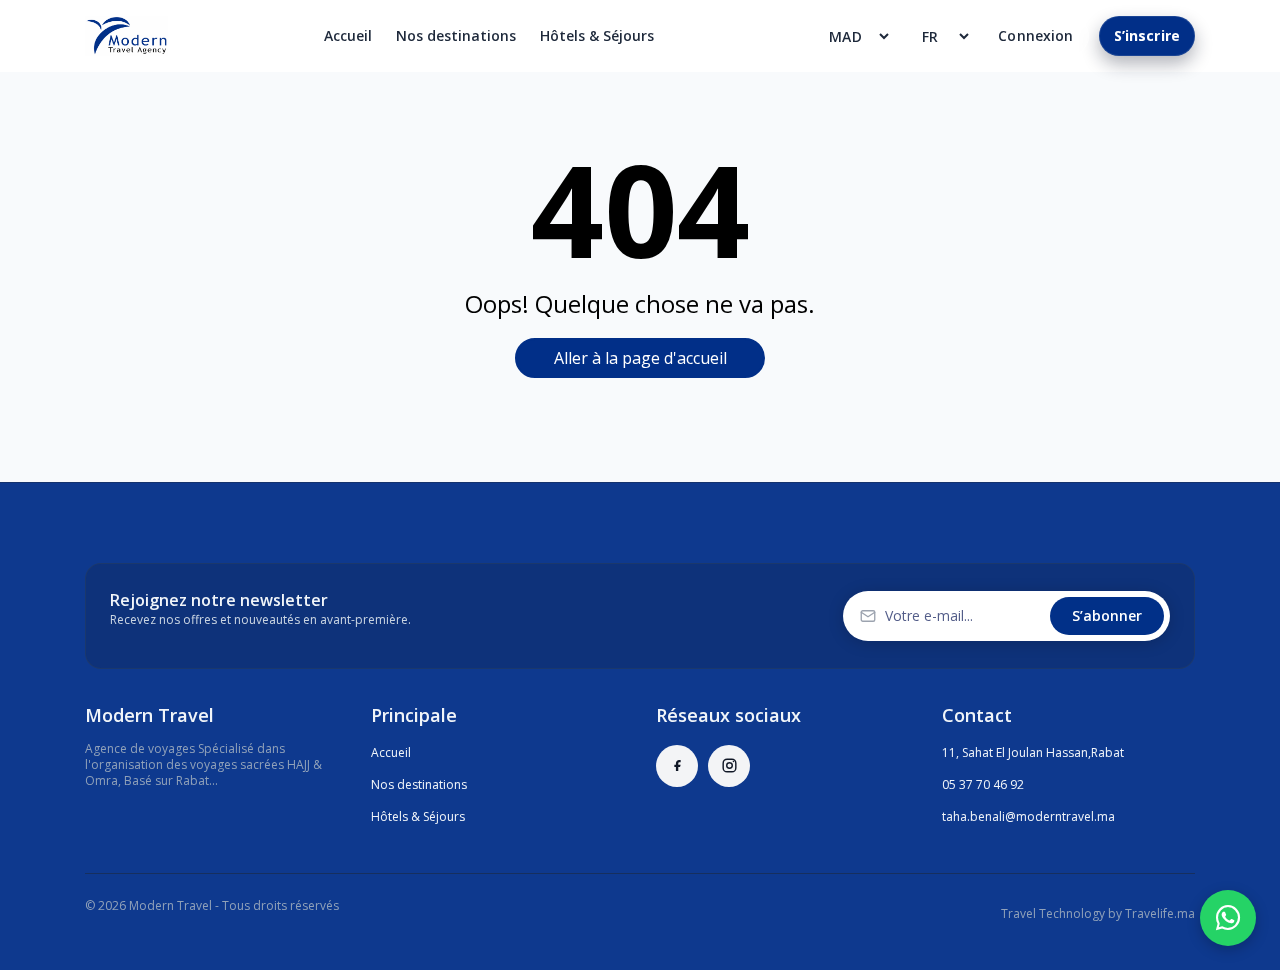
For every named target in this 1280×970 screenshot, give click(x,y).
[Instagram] (729, 766)
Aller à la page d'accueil (640, 358)
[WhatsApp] (1228, 918)
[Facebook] (677, 766)
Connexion (1035, 35)
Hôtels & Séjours (597, 35)
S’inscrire (1147, 35)
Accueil (348, 35)
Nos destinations (456, 35)
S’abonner (1107, 615)
